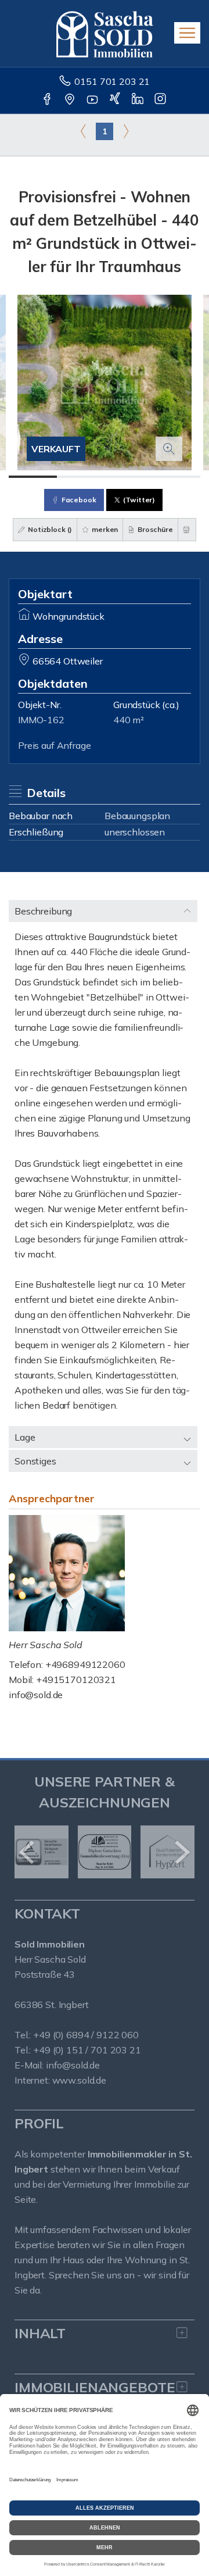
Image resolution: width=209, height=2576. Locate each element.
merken (104, 529)
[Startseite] (105, 33)
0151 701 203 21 (112, 81)
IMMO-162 (41, 720)
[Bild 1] (33, 477)
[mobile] (187, 33)
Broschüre (154, 529)
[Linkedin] (138, 100)
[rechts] (126, 131)
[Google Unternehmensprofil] (71, 100)
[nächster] (181, 1852)
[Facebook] (48, 100)
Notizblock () (49, 529)
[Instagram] (161, 100)
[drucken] (187, 530)
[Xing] (116, 100)
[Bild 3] (129, 477)
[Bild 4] (177, 477)
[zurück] (28, 1852)
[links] (83, 131)
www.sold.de (79, 2080)
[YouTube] (93, 100)
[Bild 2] (81, 477)
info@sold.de (36, 1695)
